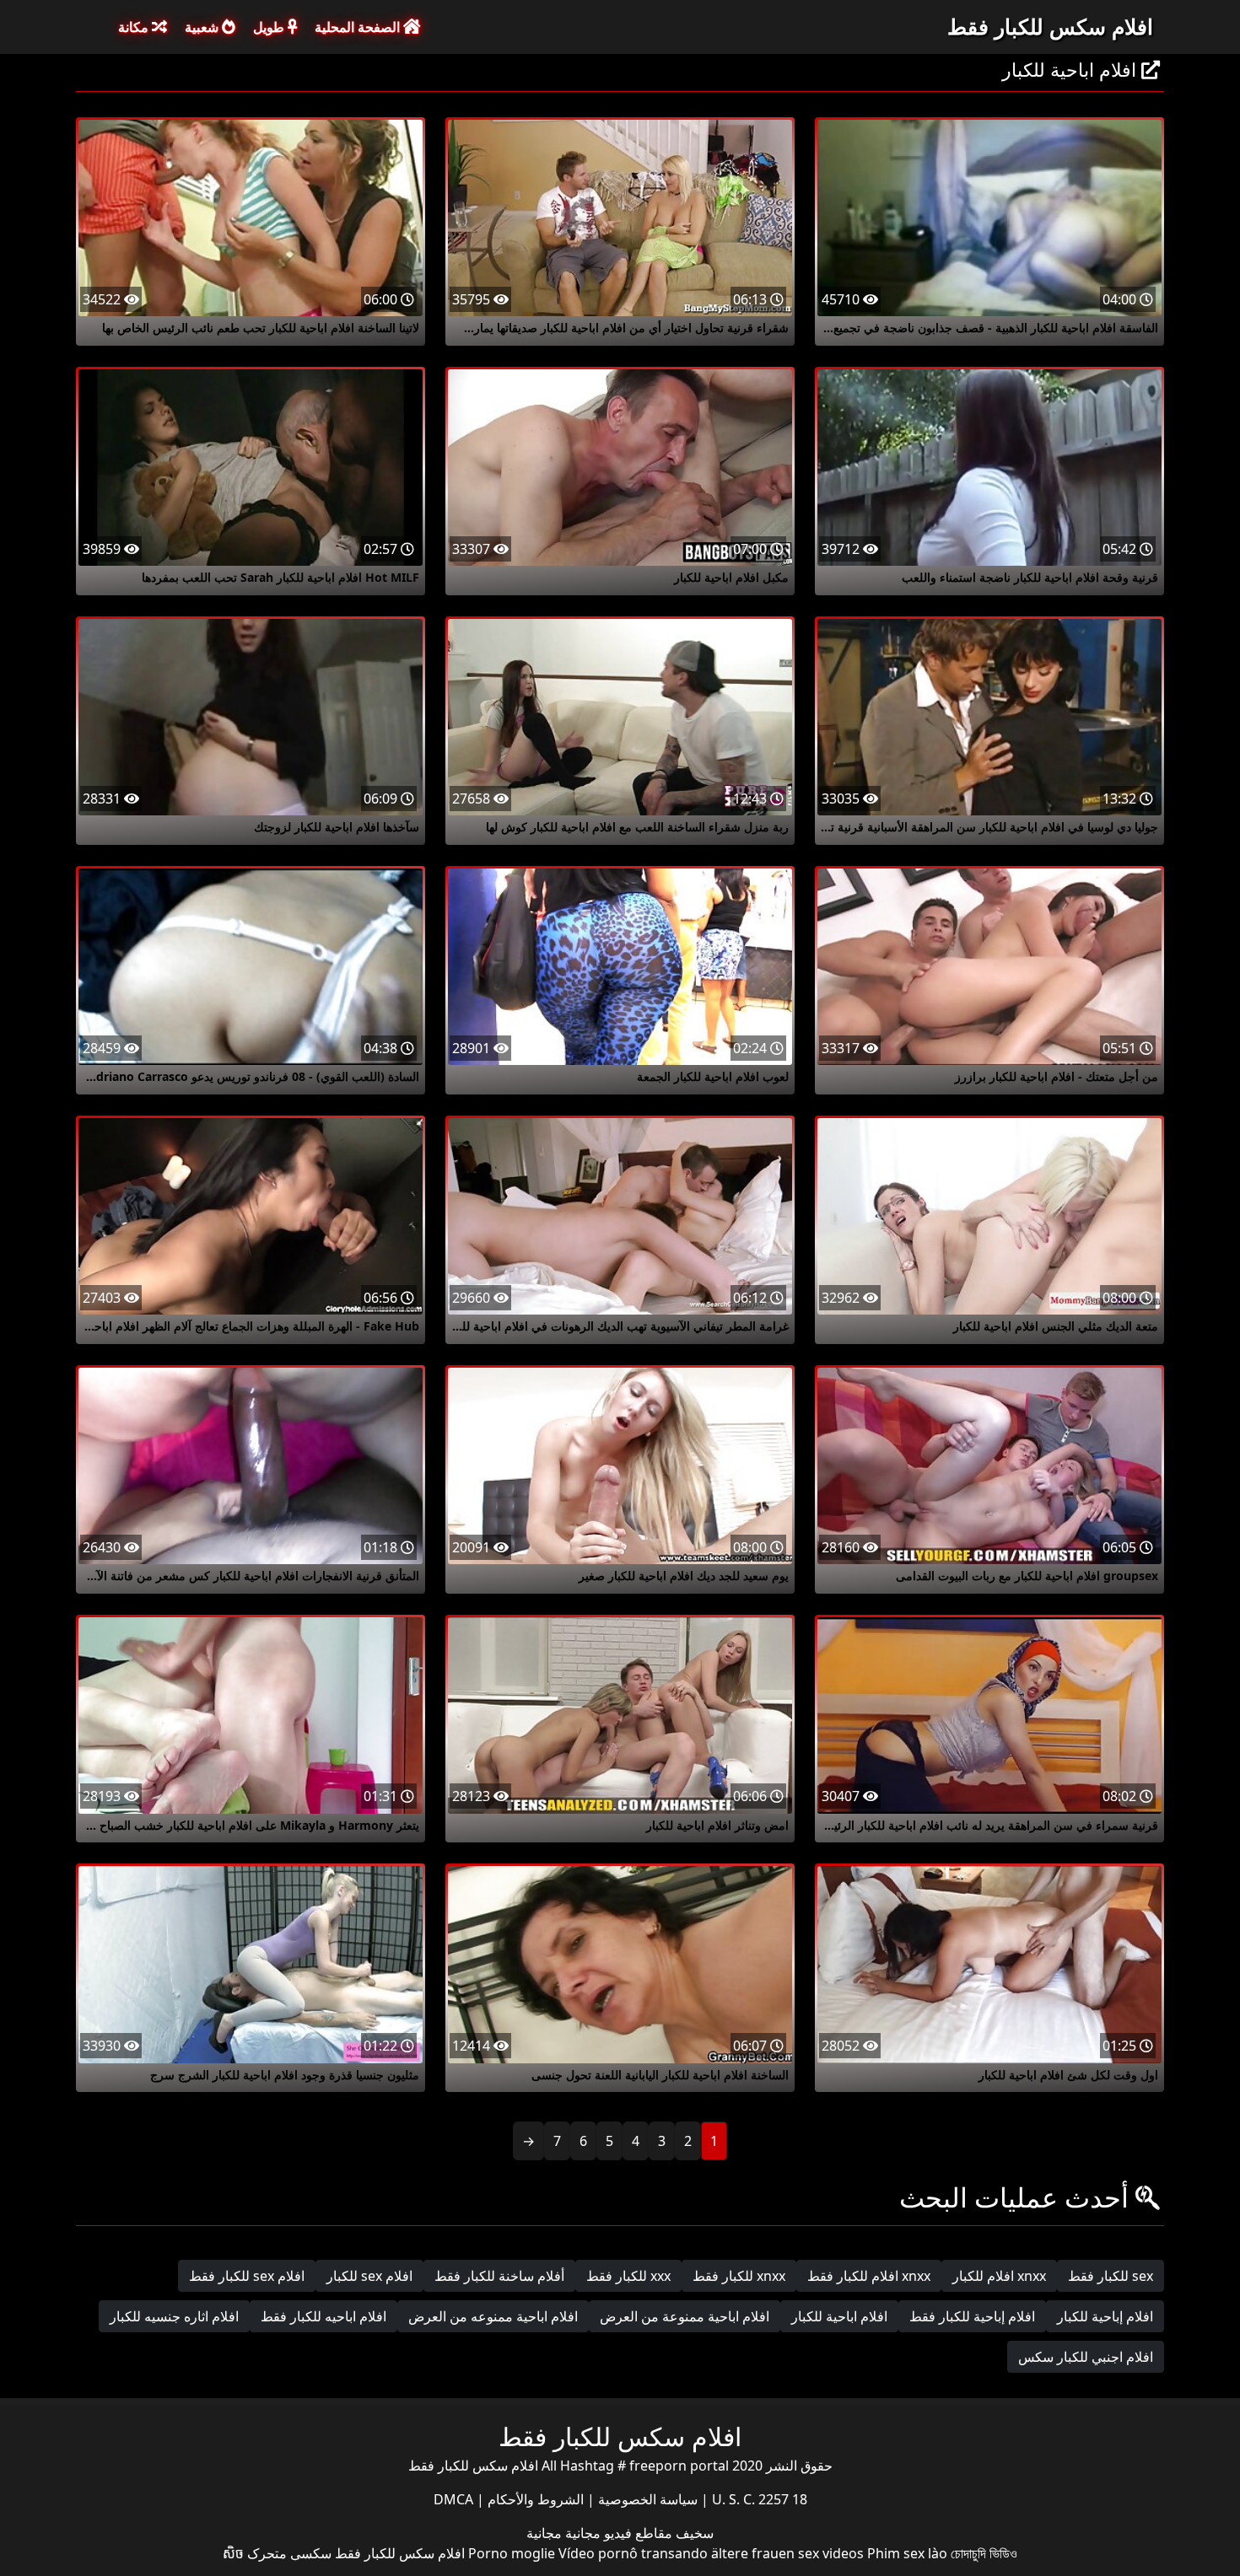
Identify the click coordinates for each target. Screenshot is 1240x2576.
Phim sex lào (907, 2553)
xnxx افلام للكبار (999, 2276)
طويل (270, 27)
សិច (233, 2553)
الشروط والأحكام (534, 2499)
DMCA (453, 2499)
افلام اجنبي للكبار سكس (1086, 2357)
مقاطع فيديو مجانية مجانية (599, 2533)
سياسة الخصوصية (646, 2499)
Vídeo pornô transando (633, 2553)
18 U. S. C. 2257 (758, 2499)
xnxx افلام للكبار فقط (869, 2276)
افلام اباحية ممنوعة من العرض (685, 2316)
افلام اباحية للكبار (839, 2316)
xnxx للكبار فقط (739, 2276)
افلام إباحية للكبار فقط (972, 2316)
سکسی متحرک (289, 2553)
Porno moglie (512, 2553)
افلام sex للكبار (369, 2276)
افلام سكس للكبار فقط (1050, 26)
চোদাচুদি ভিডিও (984, 2553)
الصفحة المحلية (359, 27)
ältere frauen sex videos (787, 2553)
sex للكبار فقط (1111, 2276)
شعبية (203, 27)
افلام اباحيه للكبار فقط (323, 2316)
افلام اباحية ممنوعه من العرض (493, 2316)
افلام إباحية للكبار (1105, 2316)
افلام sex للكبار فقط (247, 2276)
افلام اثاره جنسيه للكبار (174, 2316)
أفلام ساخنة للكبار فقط (499, 2276)
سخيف (693, 2533)
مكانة (135, 27)
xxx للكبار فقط (628, 2276)
